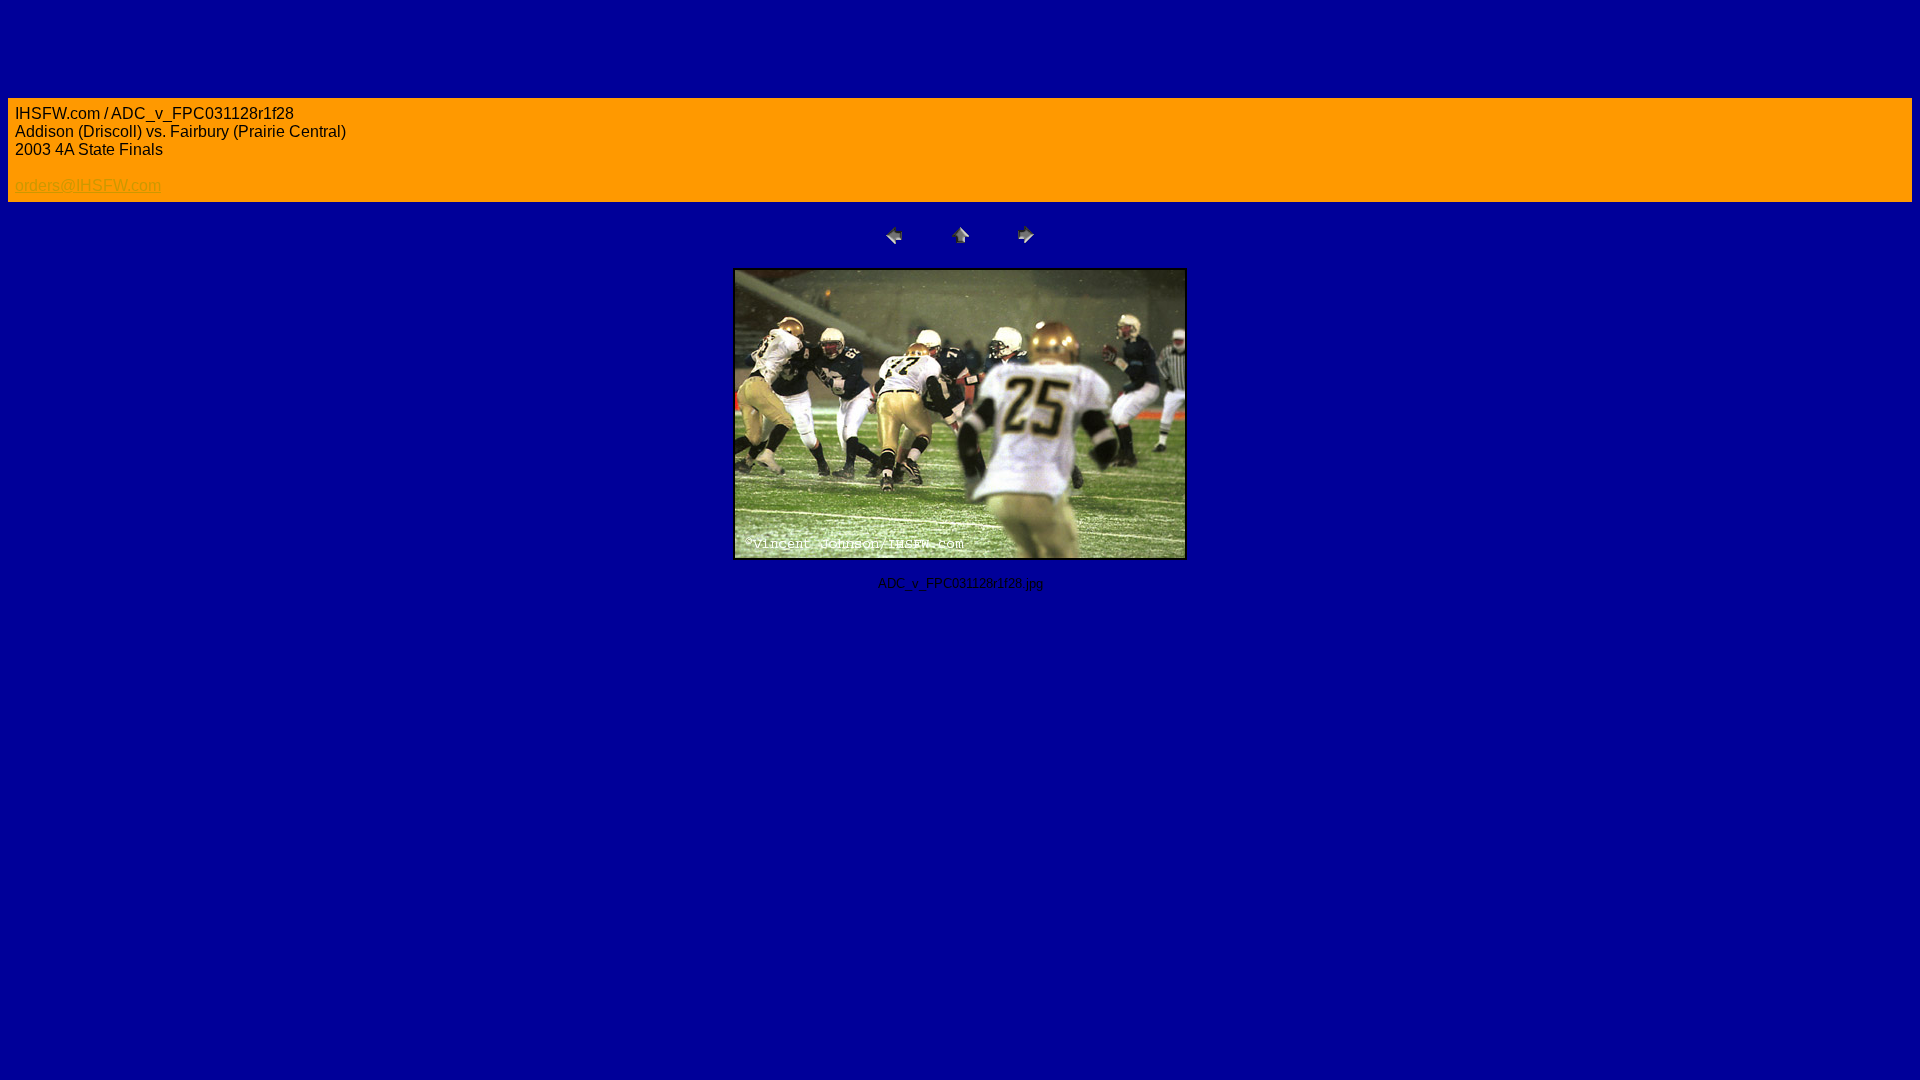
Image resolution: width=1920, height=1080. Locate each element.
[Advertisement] (372, 652)
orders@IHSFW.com (88, 185)
